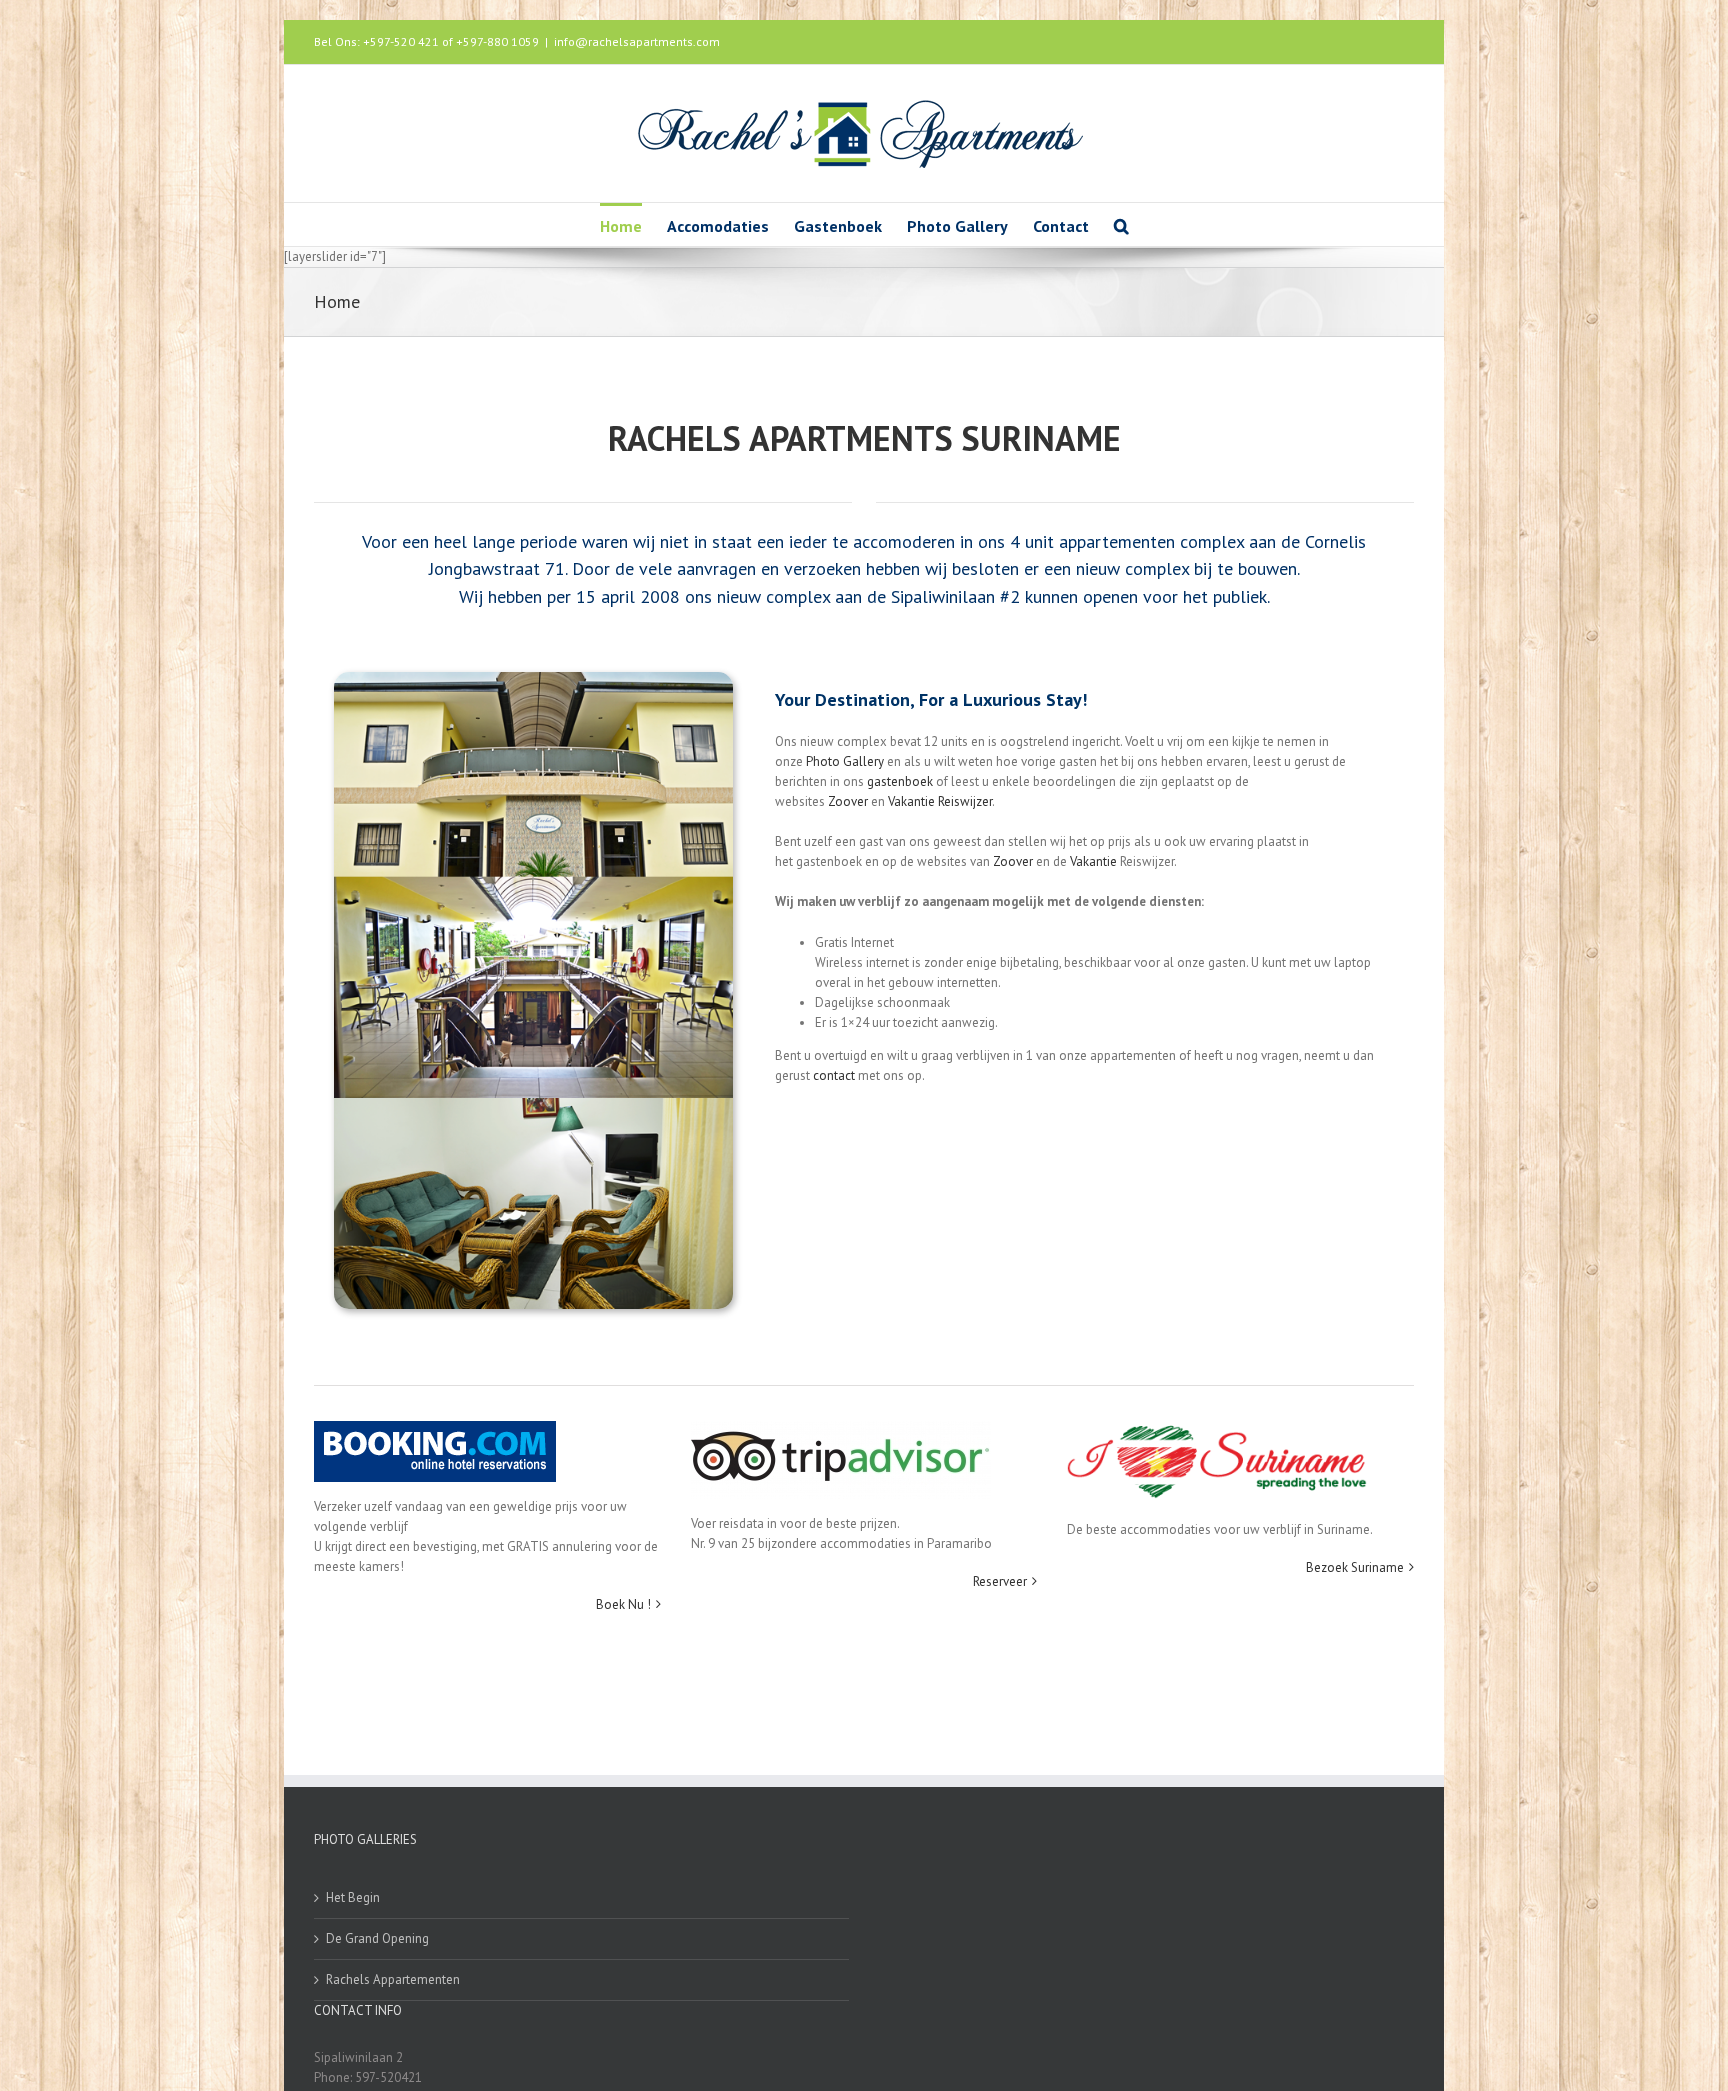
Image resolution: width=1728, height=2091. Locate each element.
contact (835, 1075)
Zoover (848, 801)
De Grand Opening (377, 1938)
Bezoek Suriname (1355, 1567)
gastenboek (900, 781)
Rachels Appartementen (393, 1979)
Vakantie (1093, 861)
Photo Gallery (845, 761)
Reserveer (1000, 1581)
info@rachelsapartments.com (637, 41)
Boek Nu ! (623, 1604)
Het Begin (353, 1897)
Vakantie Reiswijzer (940, 801)
